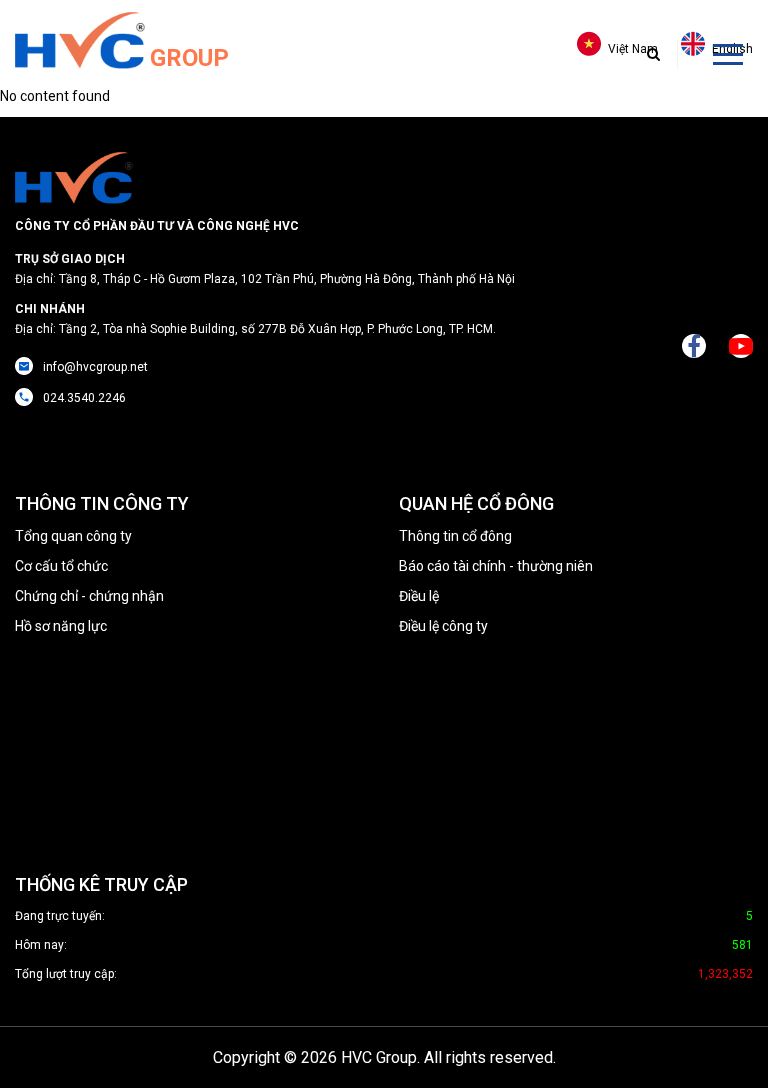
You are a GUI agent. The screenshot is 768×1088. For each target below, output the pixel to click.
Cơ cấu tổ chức (61, 566)
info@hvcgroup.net (95, 367)
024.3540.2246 (84, 398)
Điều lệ (419, 596)
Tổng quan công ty (73, 536)
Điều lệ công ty (443, 626)
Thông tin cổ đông (455, 536)
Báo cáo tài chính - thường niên (496, 566)
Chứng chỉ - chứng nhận (89, 596)
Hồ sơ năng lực (61, 626)
